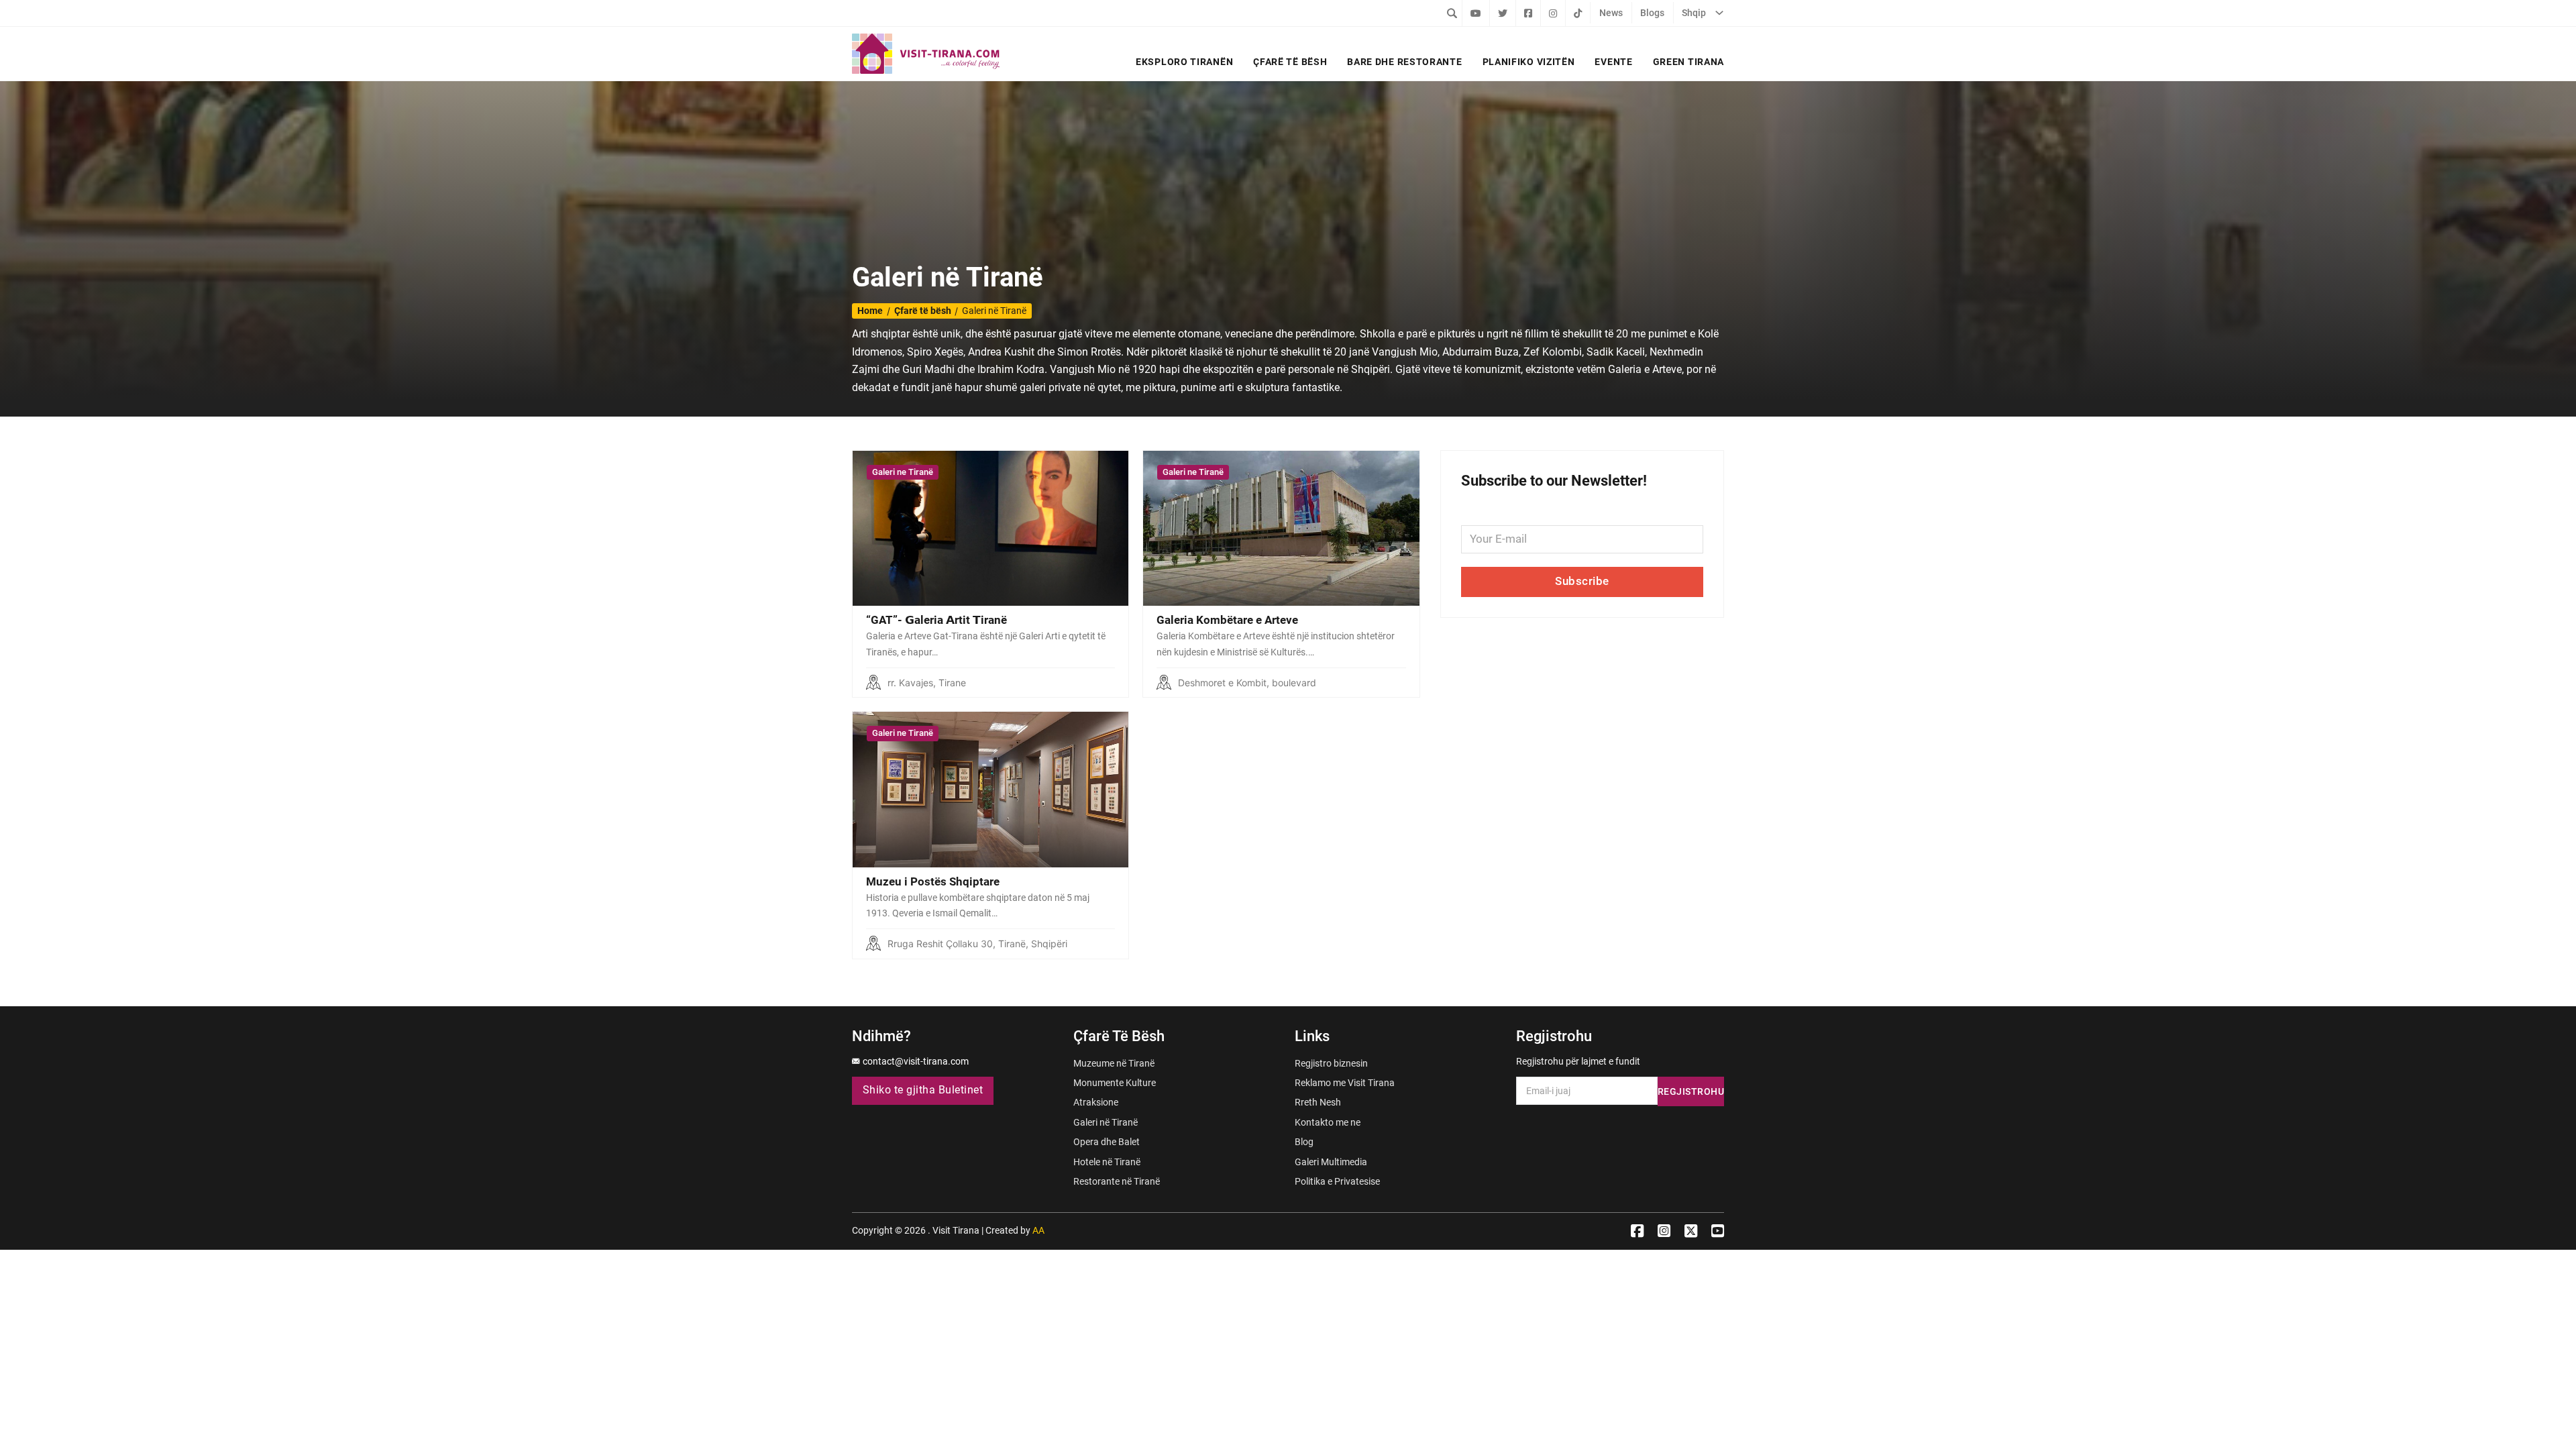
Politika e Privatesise (1337, 1181)
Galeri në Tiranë (1106, 1122)
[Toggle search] (1452, 13)
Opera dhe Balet (1107, 1142)
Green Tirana (1688, 62)
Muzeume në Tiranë (1114, 1063)
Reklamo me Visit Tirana (1345, 1083)
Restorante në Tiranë (1117, 1181)
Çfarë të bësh (1290, 62)
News (1611, 13)
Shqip (1694, 13)
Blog (1304, 1142)
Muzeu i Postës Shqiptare (933, 881)
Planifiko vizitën (1529, 62)
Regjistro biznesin (1331, 1063)
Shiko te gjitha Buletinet (923, 1090)
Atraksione (1096, 1102)
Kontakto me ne (1328, 1122)
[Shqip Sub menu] (1719, 13)
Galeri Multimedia (1331, 1162)
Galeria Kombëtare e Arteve (1227, 620)
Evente (1613, 62)
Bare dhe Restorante (1404, 62)
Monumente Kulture (1115, 1083)
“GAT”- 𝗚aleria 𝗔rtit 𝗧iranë (936, 620)
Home (870, 311)
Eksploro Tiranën (1184, 62)
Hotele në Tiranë (1107, 1162)
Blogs (1652, 13)
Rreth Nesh (1318, 1102)
